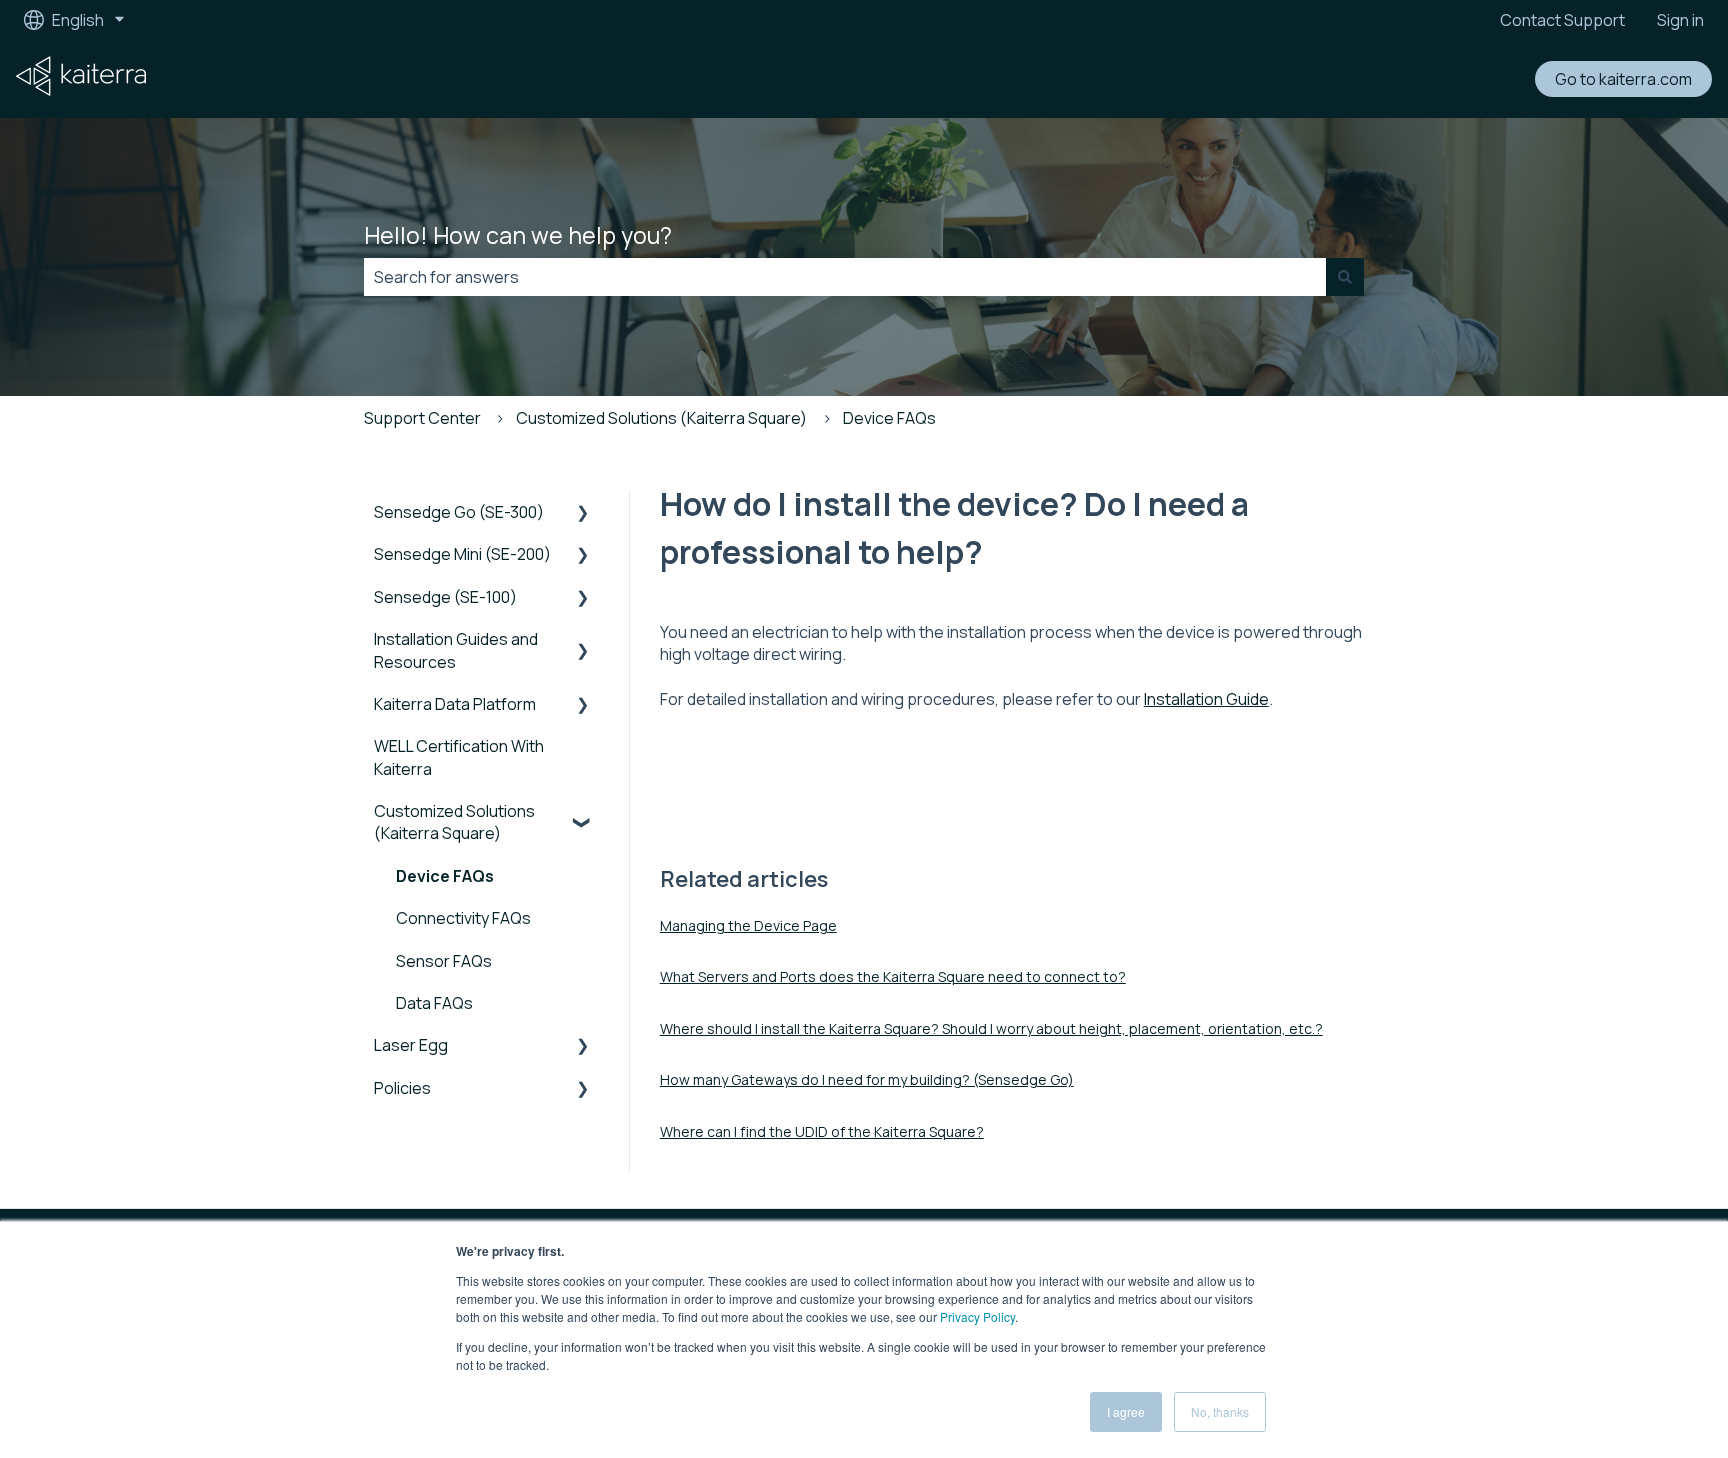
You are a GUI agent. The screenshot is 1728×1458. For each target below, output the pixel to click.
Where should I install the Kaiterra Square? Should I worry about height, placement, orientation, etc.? (991, 1028)
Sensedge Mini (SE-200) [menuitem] (462, 554)
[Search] (1345, 277)
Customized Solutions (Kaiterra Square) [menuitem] (454, 822)
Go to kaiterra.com (1623, 79)
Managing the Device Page (748, 925)
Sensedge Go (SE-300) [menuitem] (459, 512)
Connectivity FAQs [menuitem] (463, 918)
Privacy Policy (977, 1316)
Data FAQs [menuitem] (434, 1003)
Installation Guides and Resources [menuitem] (456, 650)
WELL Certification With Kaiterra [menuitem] (459, 757)
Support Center (422, 418)
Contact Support (1562, 20)
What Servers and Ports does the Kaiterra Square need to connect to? (893, 976)
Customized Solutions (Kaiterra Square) (661, 418)
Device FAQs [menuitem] (445, 876)
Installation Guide (1206, 699)
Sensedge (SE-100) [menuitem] (445, 597)
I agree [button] (1126, 1411)
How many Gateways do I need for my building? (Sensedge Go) (867, 1079)
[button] (583, 513)
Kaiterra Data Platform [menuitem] (455, 704)
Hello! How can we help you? (518, 235)
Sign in (1680, 20)
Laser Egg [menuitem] (411, 1045)
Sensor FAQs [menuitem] (444, 961)
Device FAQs (889, 418)
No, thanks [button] (1220, 1411)
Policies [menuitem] (402, 1088)
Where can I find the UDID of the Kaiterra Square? (822, 1131)
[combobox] (845, 277)
